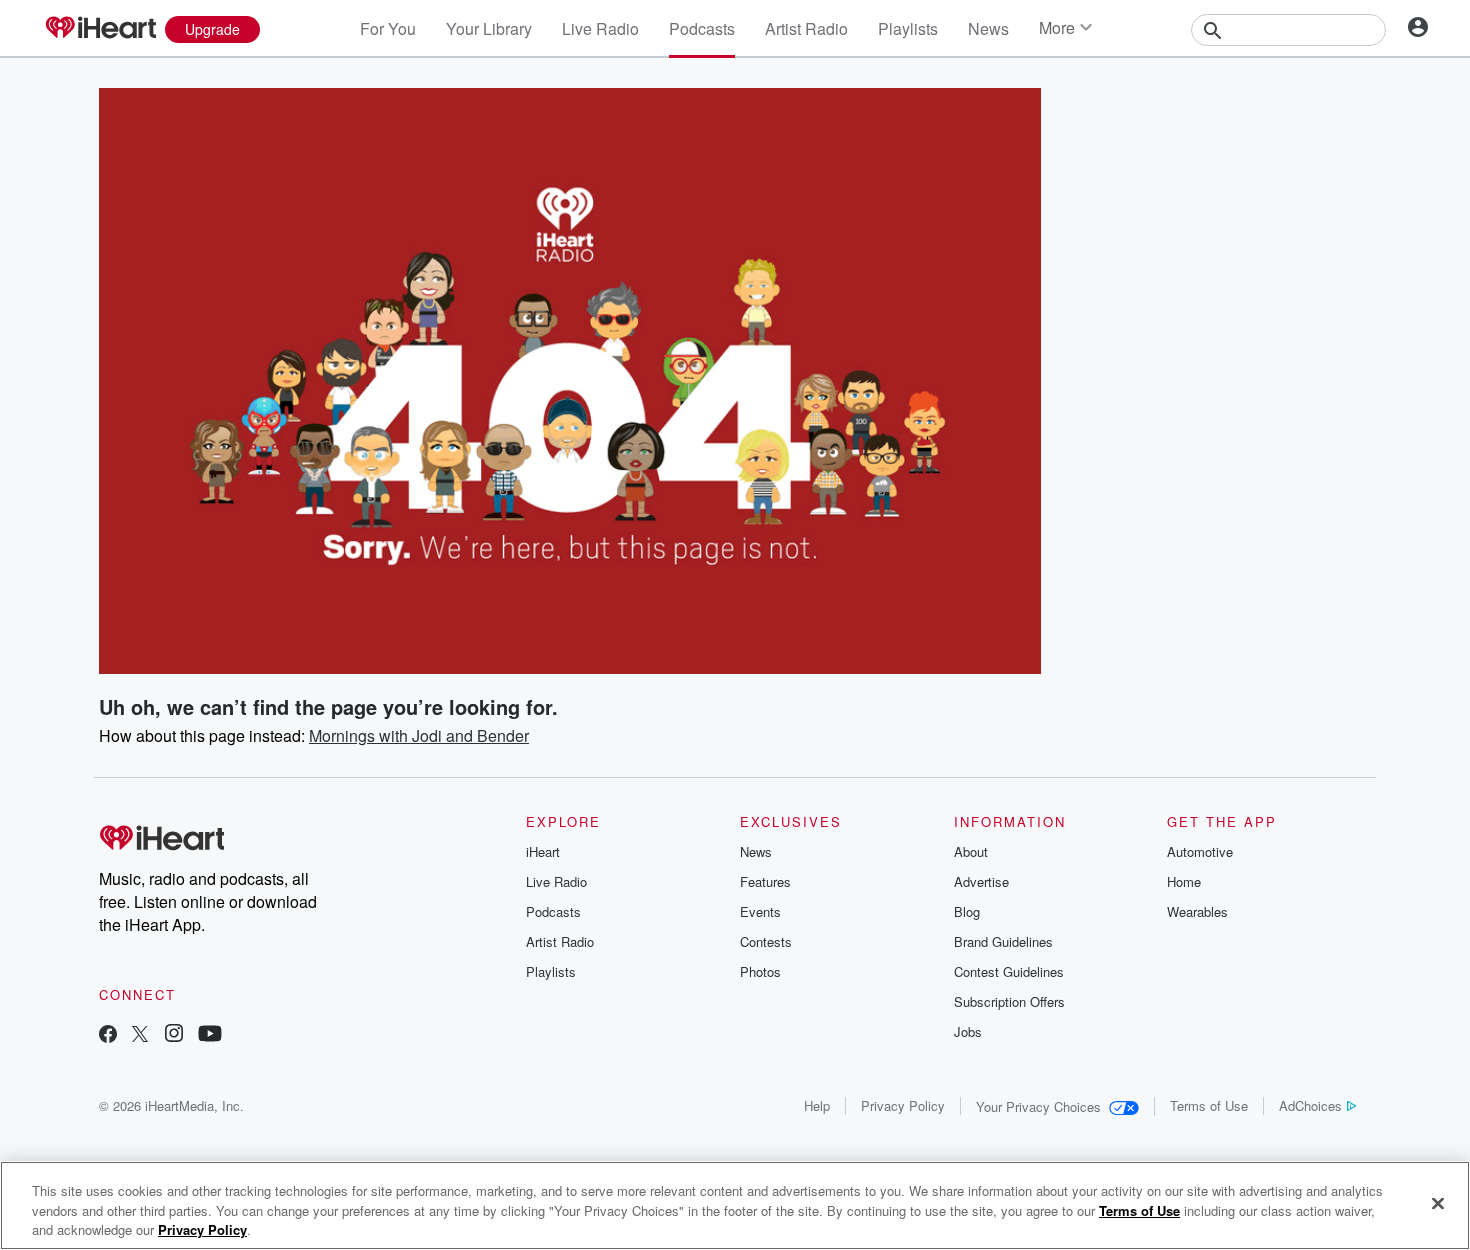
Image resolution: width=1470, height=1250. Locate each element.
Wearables (1197, 911)
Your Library (489, 28)
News (988, 28)
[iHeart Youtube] (210, 1035)
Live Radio (600, 28)
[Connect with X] (140, 1035)
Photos (760, 971)
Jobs (968, 1031)
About (971, 851)
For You (388, 28)
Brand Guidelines (1003, 941)
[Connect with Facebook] (108, 1035)
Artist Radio (806, 28)
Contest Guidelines (1009, 971)
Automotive (1200, 851)
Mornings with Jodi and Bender (419, 735)
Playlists (908, 28)
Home (1184, 881)
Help (817, 1105)
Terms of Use (1209, 1105)
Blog (967, 911)
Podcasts (702, 28)
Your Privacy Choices (1038, 1106)
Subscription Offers (1009, 1001)
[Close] (1438, 1203)
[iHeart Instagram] (174, 1035)
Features (765, 881)
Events (760, 911)
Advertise (981, 881)
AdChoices (1310, 1105)
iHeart (543, 851)
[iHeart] (100, 29)
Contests (766, 941)
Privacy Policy (903, 1105)
